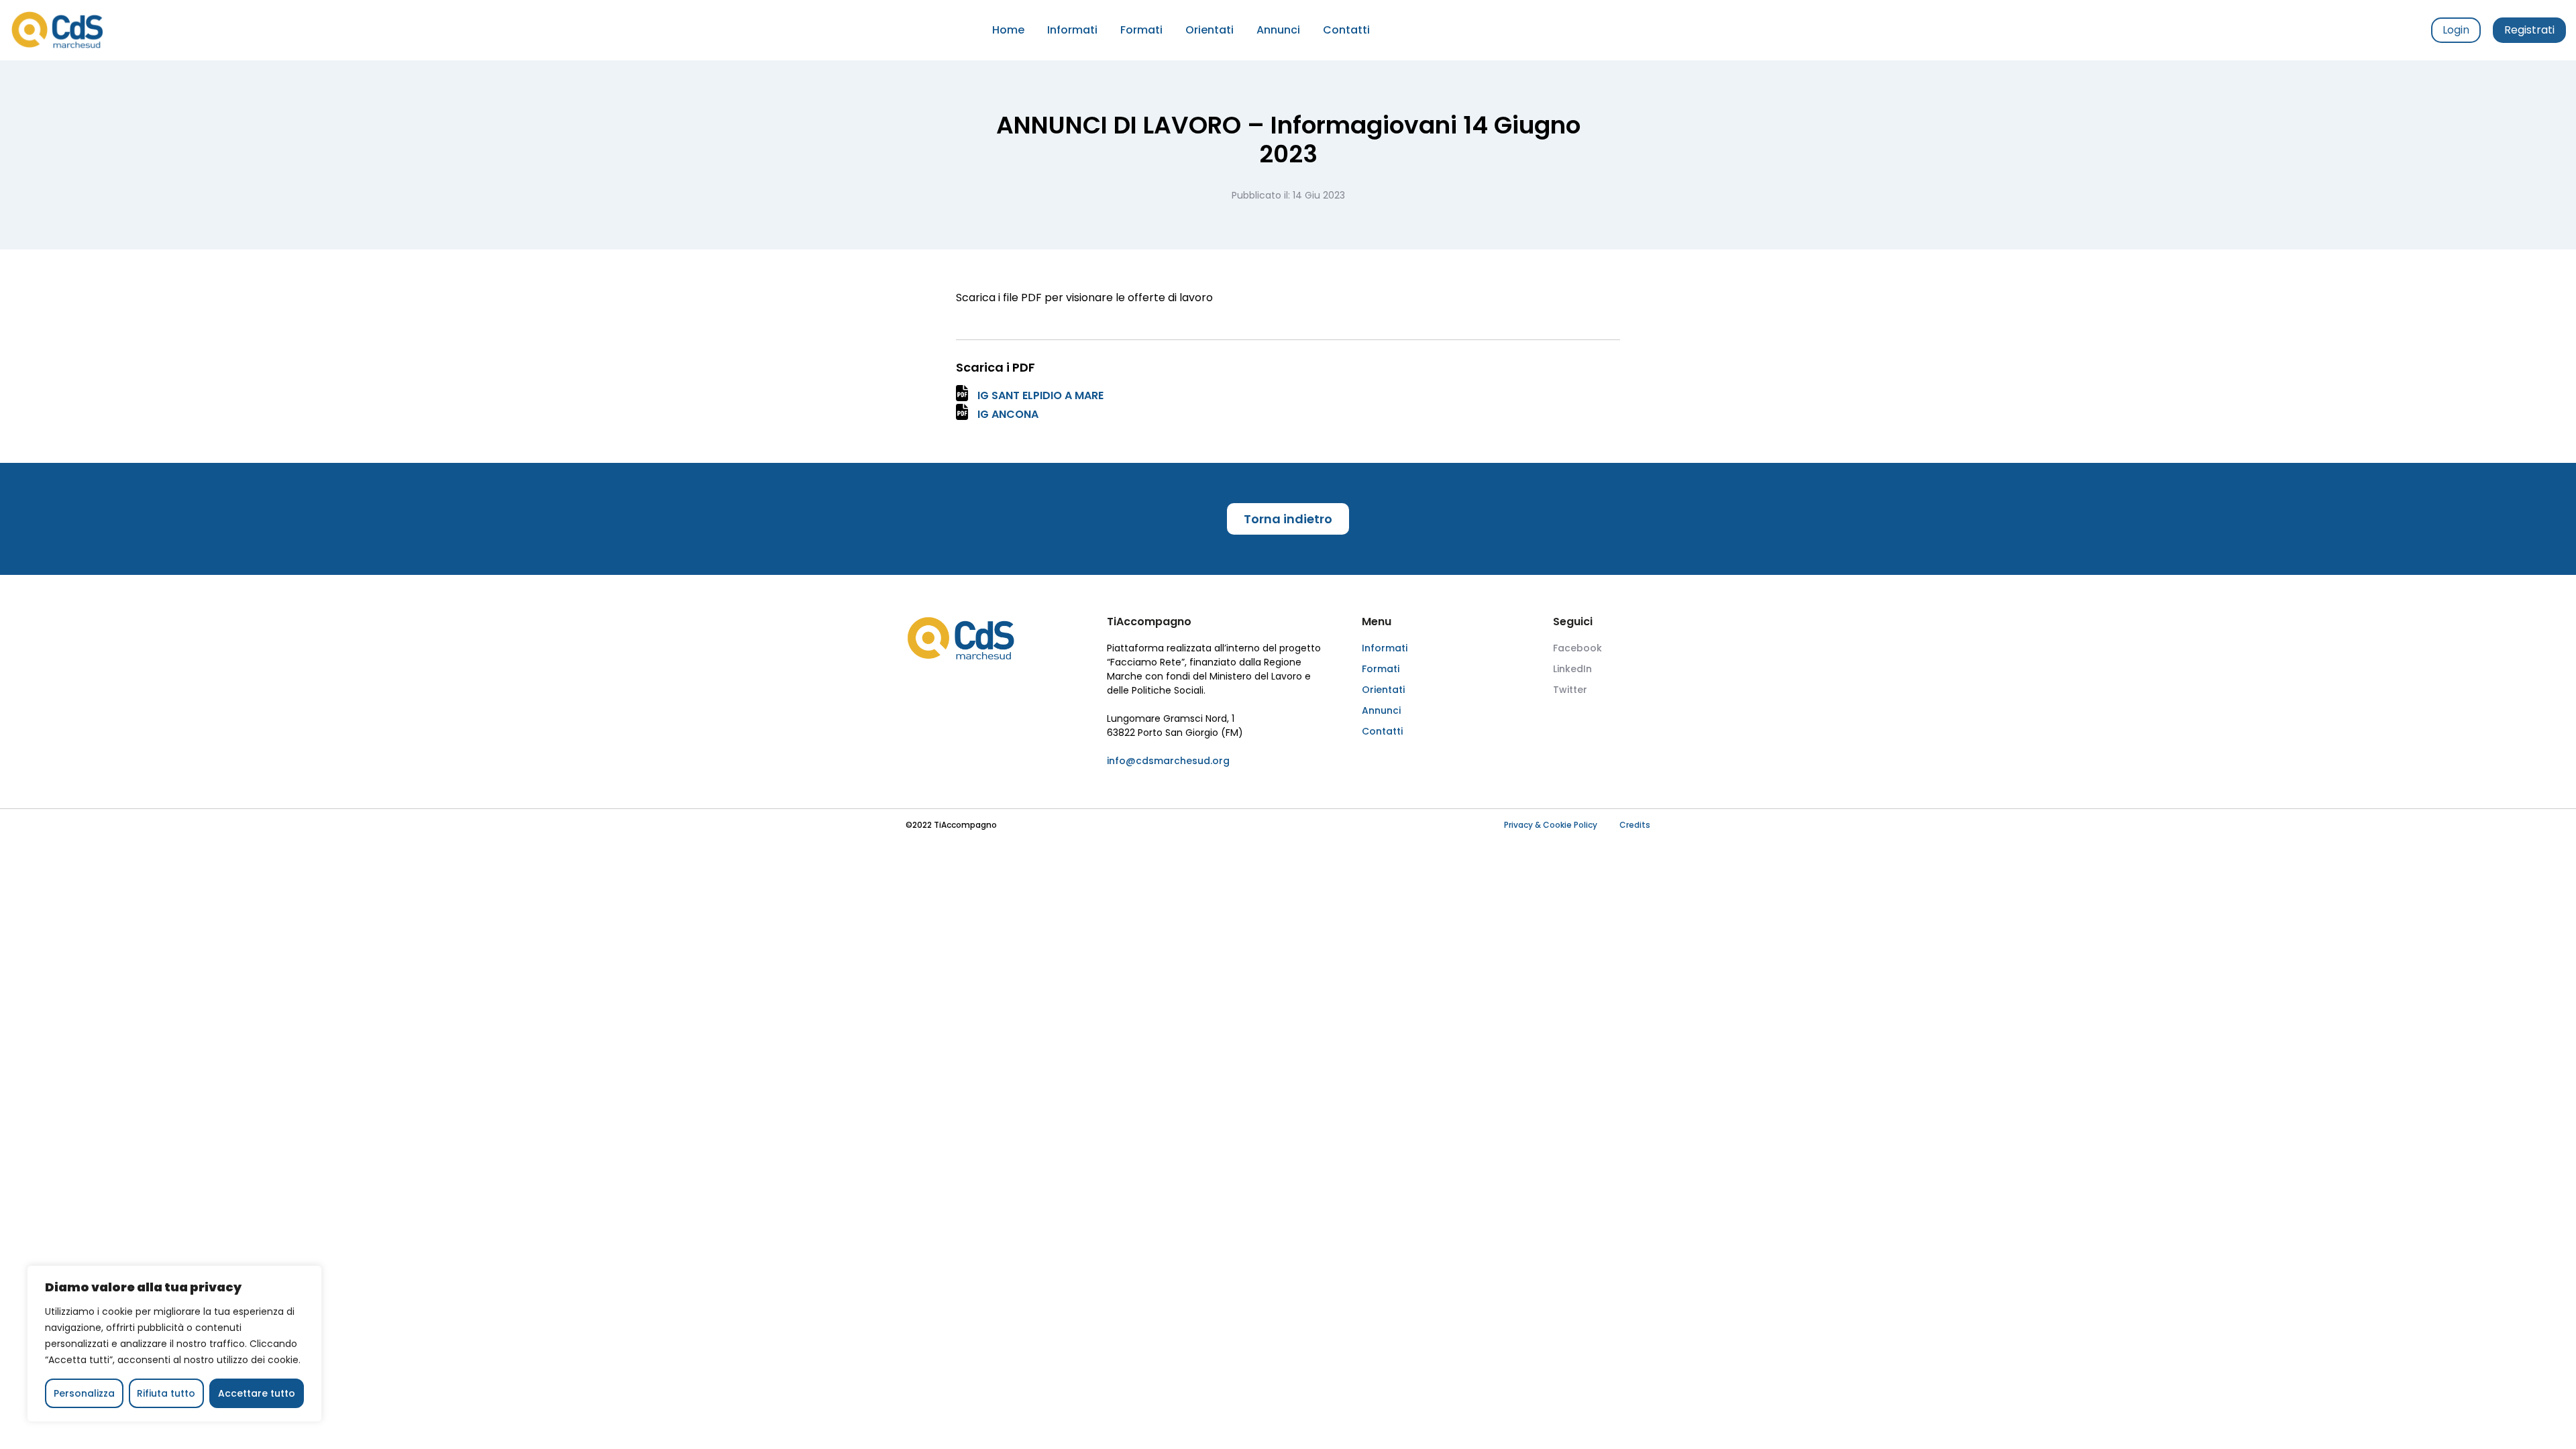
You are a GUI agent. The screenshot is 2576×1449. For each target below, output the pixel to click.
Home (1008, 30)
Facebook (1577, 648)
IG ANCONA (1008, 414)
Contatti (1346, 30)
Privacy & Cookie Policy (1551, 825)
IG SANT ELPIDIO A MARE (1040, 395)
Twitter (1570, 690)
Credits (1635, 825)
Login (2456, 30)
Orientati (1210, 30)
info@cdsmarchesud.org (1168, 761)
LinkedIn (1572, 669)
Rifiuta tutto (166, 1393)
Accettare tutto (257, 1393)
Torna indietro (1288, 519)
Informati (1072, 30)
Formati (1141, 30)
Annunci (1278, 30)
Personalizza (84, 1393)
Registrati (2529, 30)
